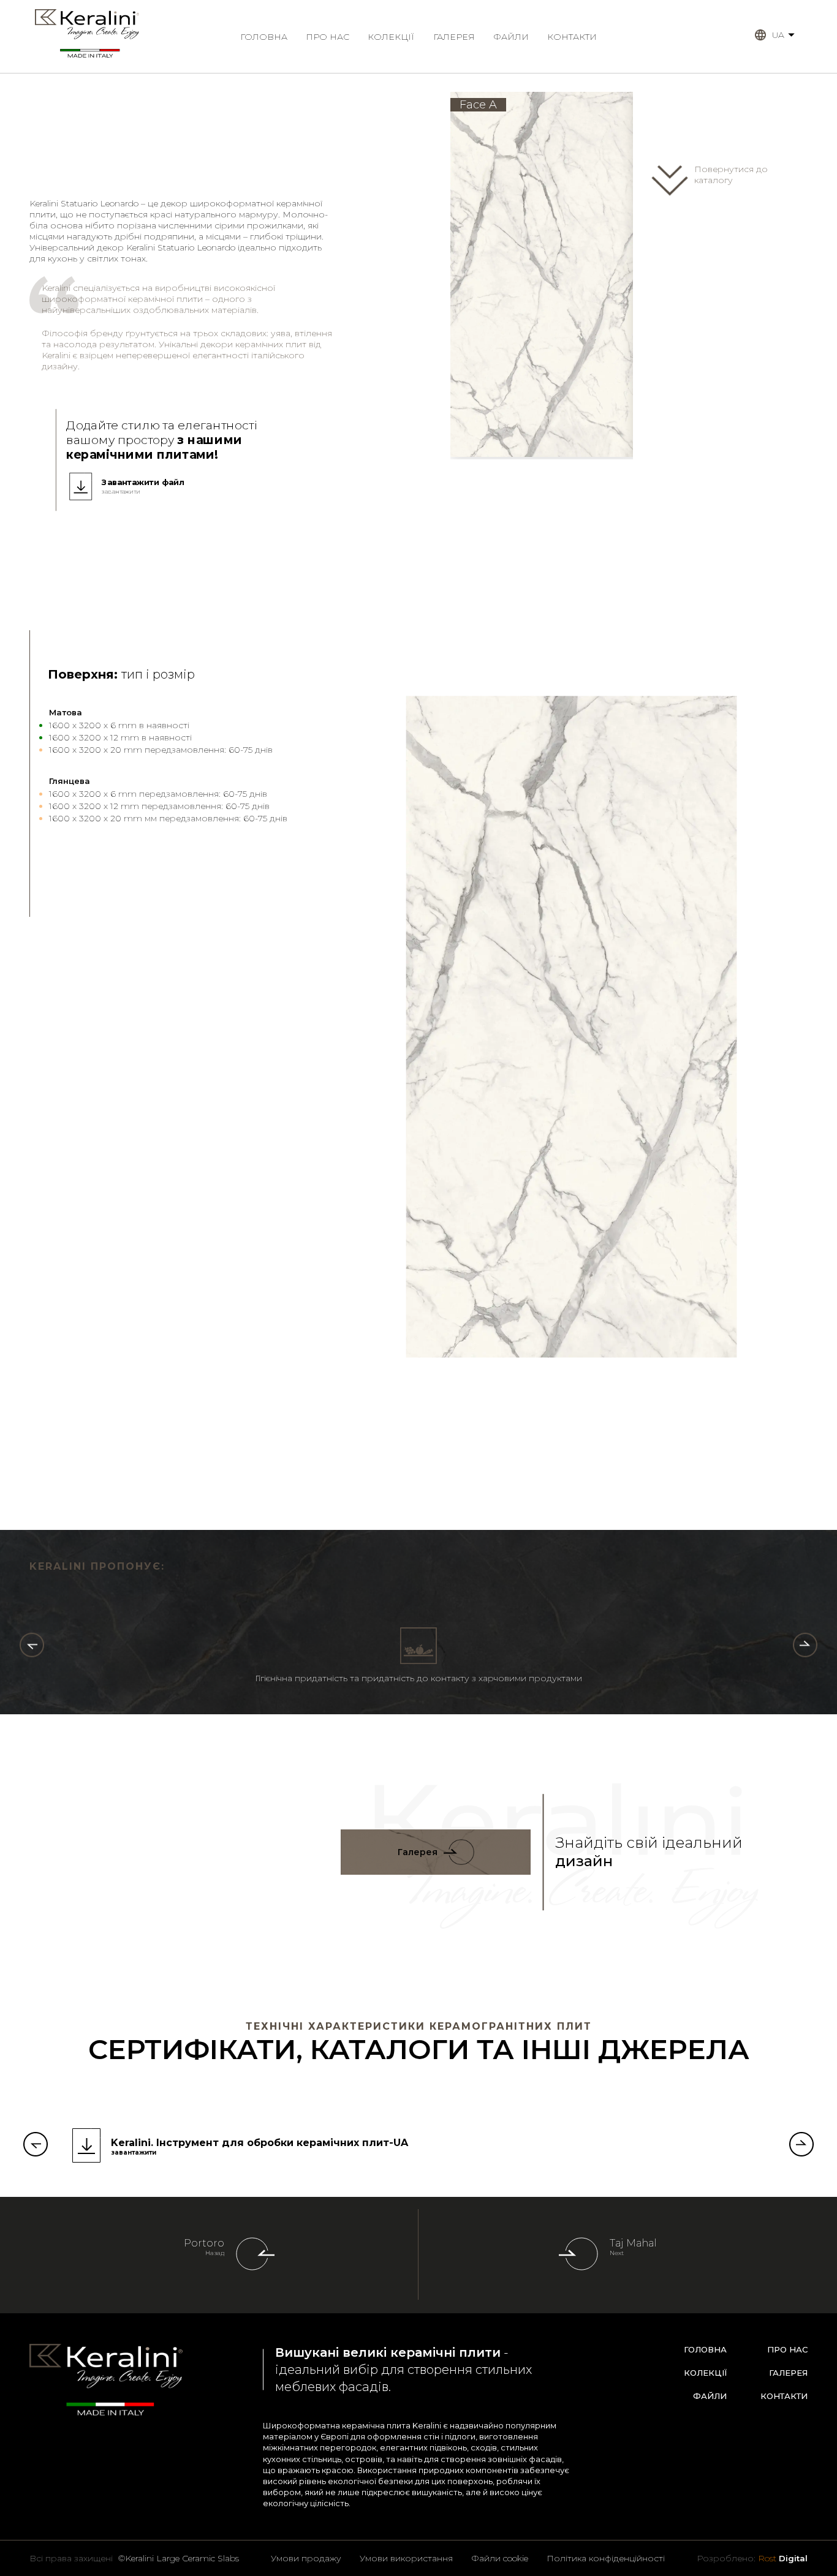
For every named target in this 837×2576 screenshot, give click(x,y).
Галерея (454, 37)
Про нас (328, 37)
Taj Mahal (633, 2243)
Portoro (204, 2243)
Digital (783, 2558)
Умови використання (406, 2558)
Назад (215, 2253)
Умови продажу (306, 2558)
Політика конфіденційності (606, 2558)
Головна (264, 37)
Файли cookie (500, 2558)
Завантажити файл (143, 482)
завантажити (121, 492)
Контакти (572, 37)
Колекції (391, 37)
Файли (511, 37)
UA (778, 35)
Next (617, 2253)
